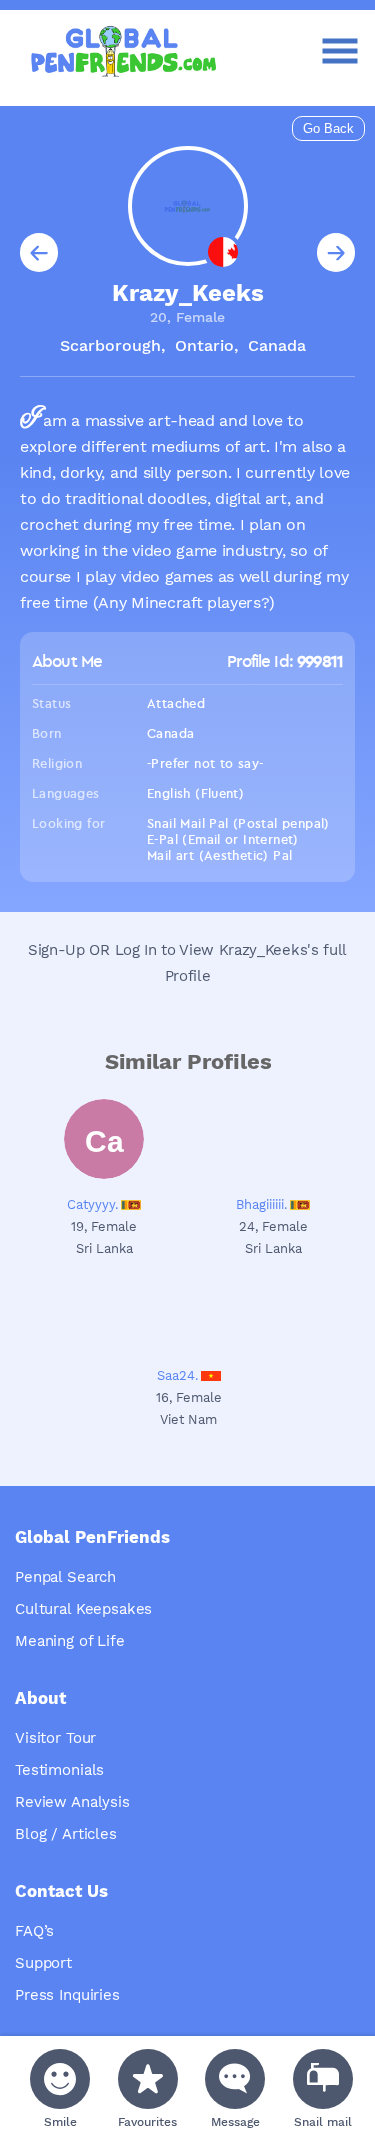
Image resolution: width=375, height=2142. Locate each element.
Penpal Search (65, 1577)
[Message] (235, 2079)
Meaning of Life (70, 1641)
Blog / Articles (66, 1834)
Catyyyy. (92, 1204)
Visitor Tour (55, 1738)
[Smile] (60, 2079)
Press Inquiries (67, 1995)
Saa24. (177, 1375)
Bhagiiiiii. (261, 1204)
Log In (136, 950)
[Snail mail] (323, 2079)
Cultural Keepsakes (83, 1609)
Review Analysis (72, 1802)
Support (43, 1963)
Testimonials (59, 1770)
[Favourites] (148, 2079)
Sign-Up (56, 950)
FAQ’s (34, 1931)
